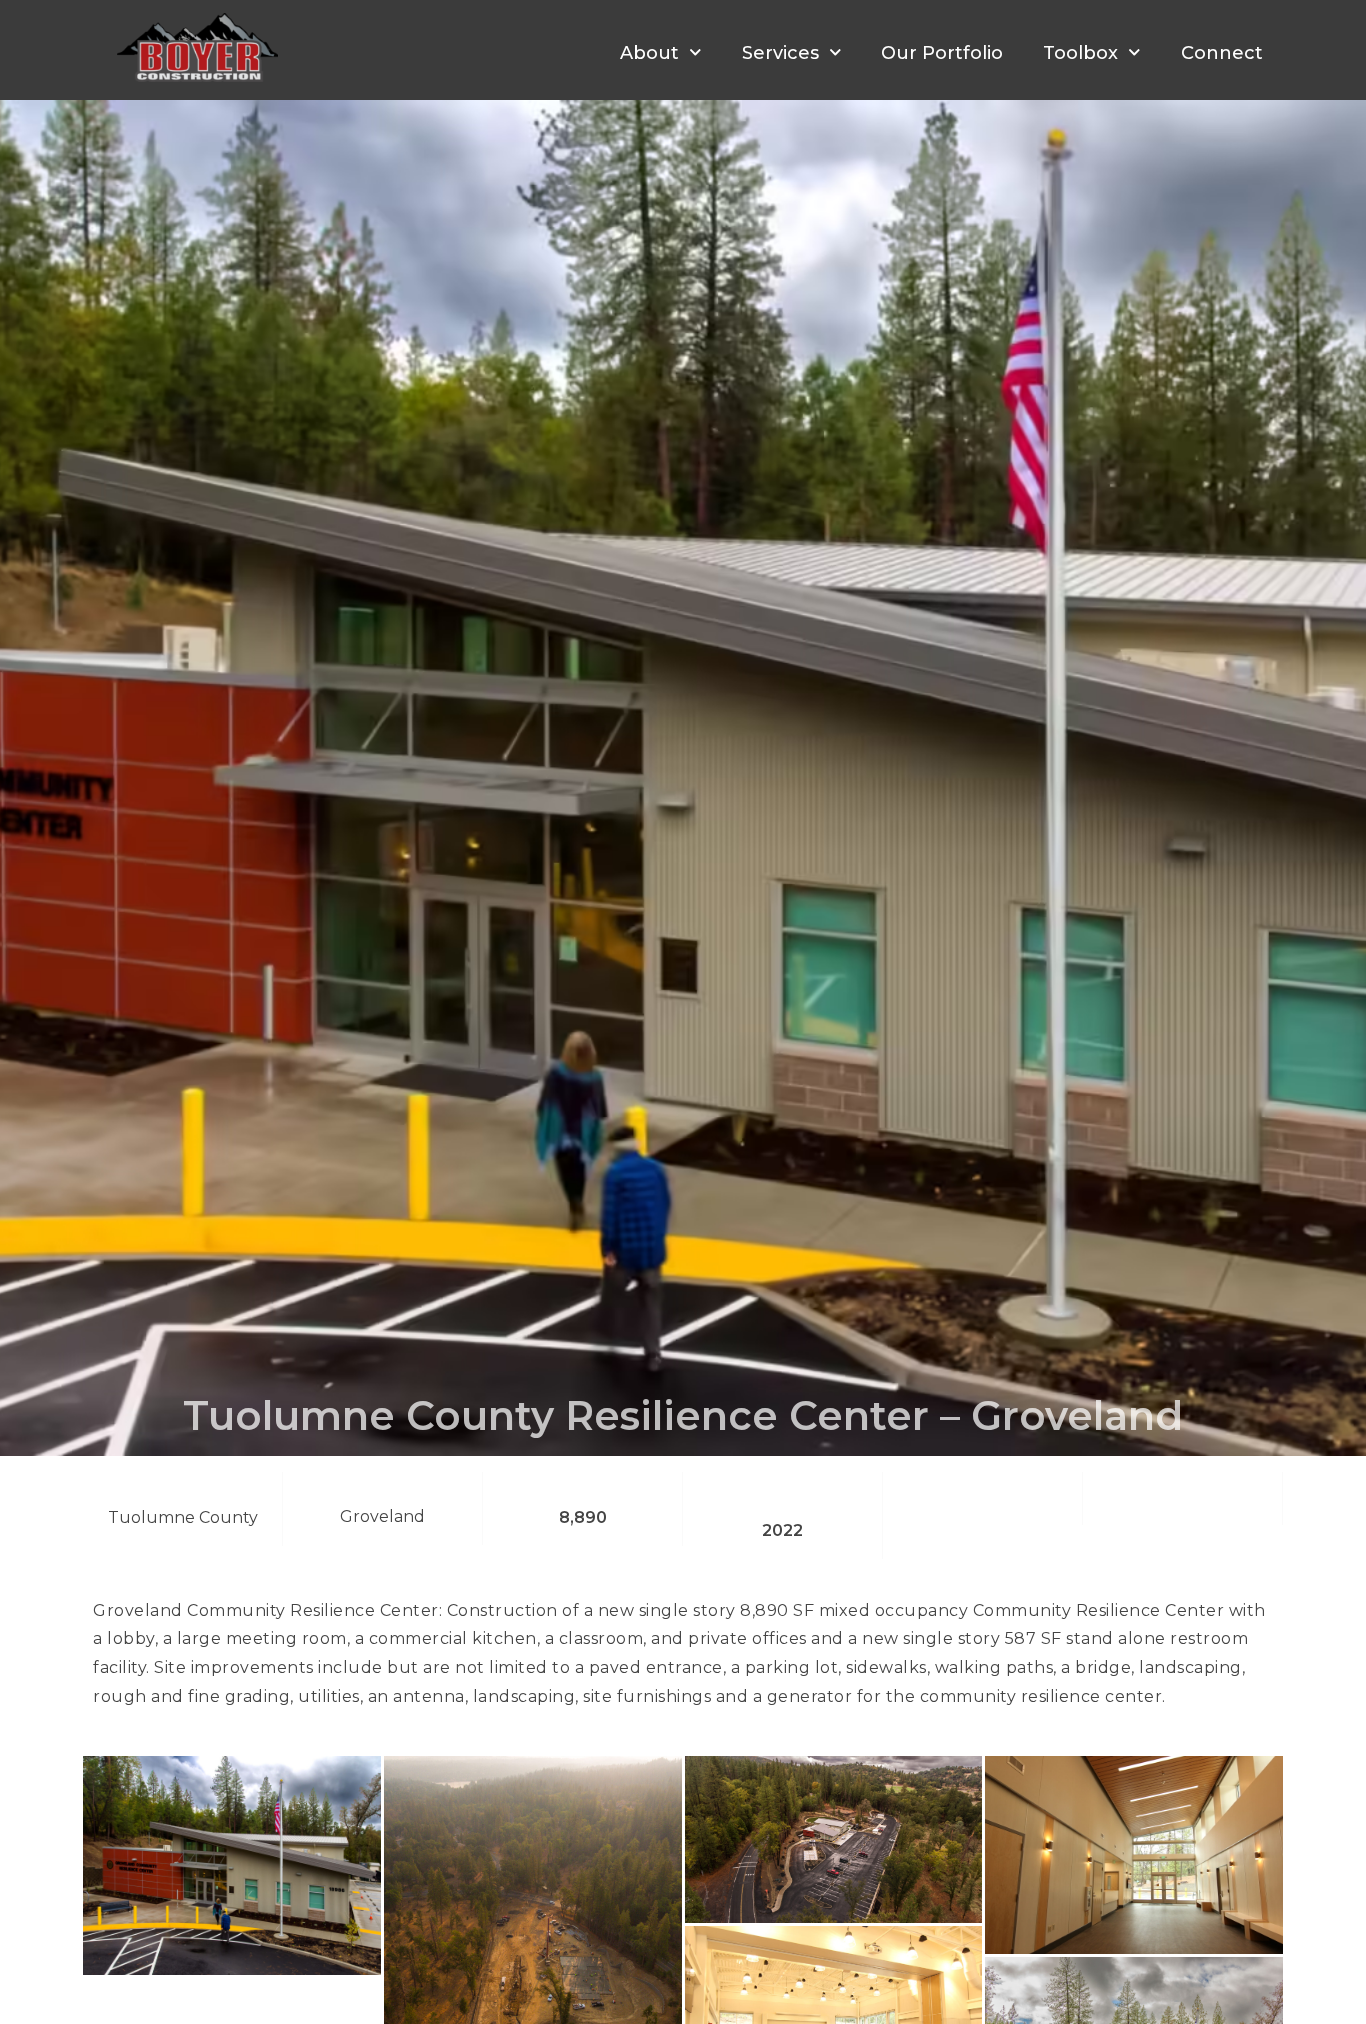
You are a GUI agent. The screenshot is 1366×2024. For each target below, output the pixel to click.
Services (780, 53)
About (649, 53)
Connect (1222, 53)
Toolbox (1080, 53)
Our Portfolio (942, 53)
